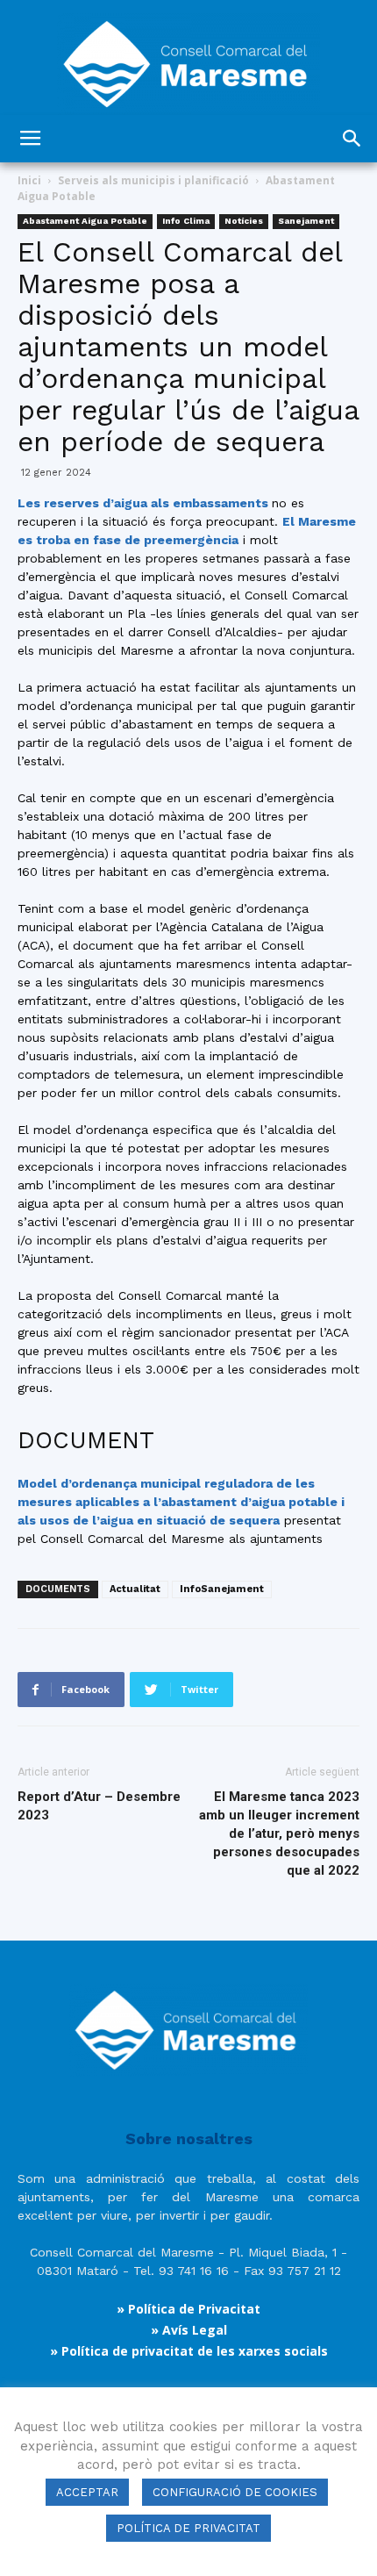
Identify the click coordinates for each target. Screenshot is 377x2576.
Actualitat (135, 1589)
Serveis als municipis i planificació (153, 180)
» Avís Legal (189, 2330)
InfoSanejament (222, 1589)
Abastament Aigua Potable (85, 221)
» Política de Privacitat (188, 2309)
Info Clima (186, 221)
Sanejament (306, 221)
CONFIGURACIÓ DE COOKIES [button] (235, 2492)
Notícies (244, 221)
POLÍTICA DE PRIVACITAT (188, 2528)
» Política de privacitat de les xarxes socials (189, 2351)
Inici (29, 180)
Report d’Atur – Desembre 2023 (99, 1806)
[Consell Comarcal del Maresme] (188, 57)
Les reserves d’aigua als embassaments (145, 503)
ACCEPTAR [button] (87, 2492)
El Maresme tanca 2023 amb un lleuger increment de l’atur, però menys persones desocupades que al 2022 (279, 1833)
